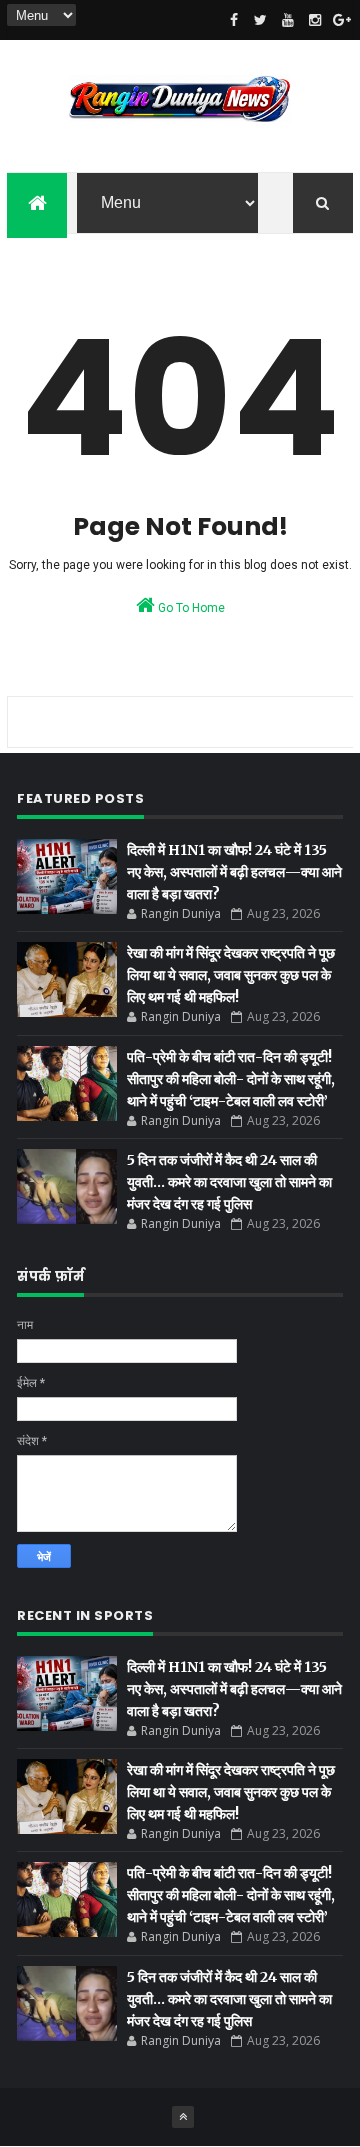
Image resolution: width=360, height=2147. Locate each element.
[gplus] (342, 20)
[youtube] (288, 20)
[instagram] (315, 20)
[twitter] (261, 20)
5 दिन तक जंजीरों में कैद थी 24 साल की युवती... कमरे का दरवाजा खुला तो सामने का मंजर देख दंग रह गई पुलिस (229, 1182)
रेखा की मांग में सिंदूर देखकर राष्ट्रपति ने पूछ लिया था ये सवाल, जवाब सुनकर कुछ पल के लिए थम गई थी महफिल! (231, 975)
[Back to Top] (183, 2117)
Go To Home (190, 608)
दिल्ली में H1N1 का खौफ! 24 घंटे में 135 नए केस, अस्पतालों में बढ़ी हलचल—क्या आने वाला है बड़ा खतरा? (234, 872)
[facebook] (234, 20)
